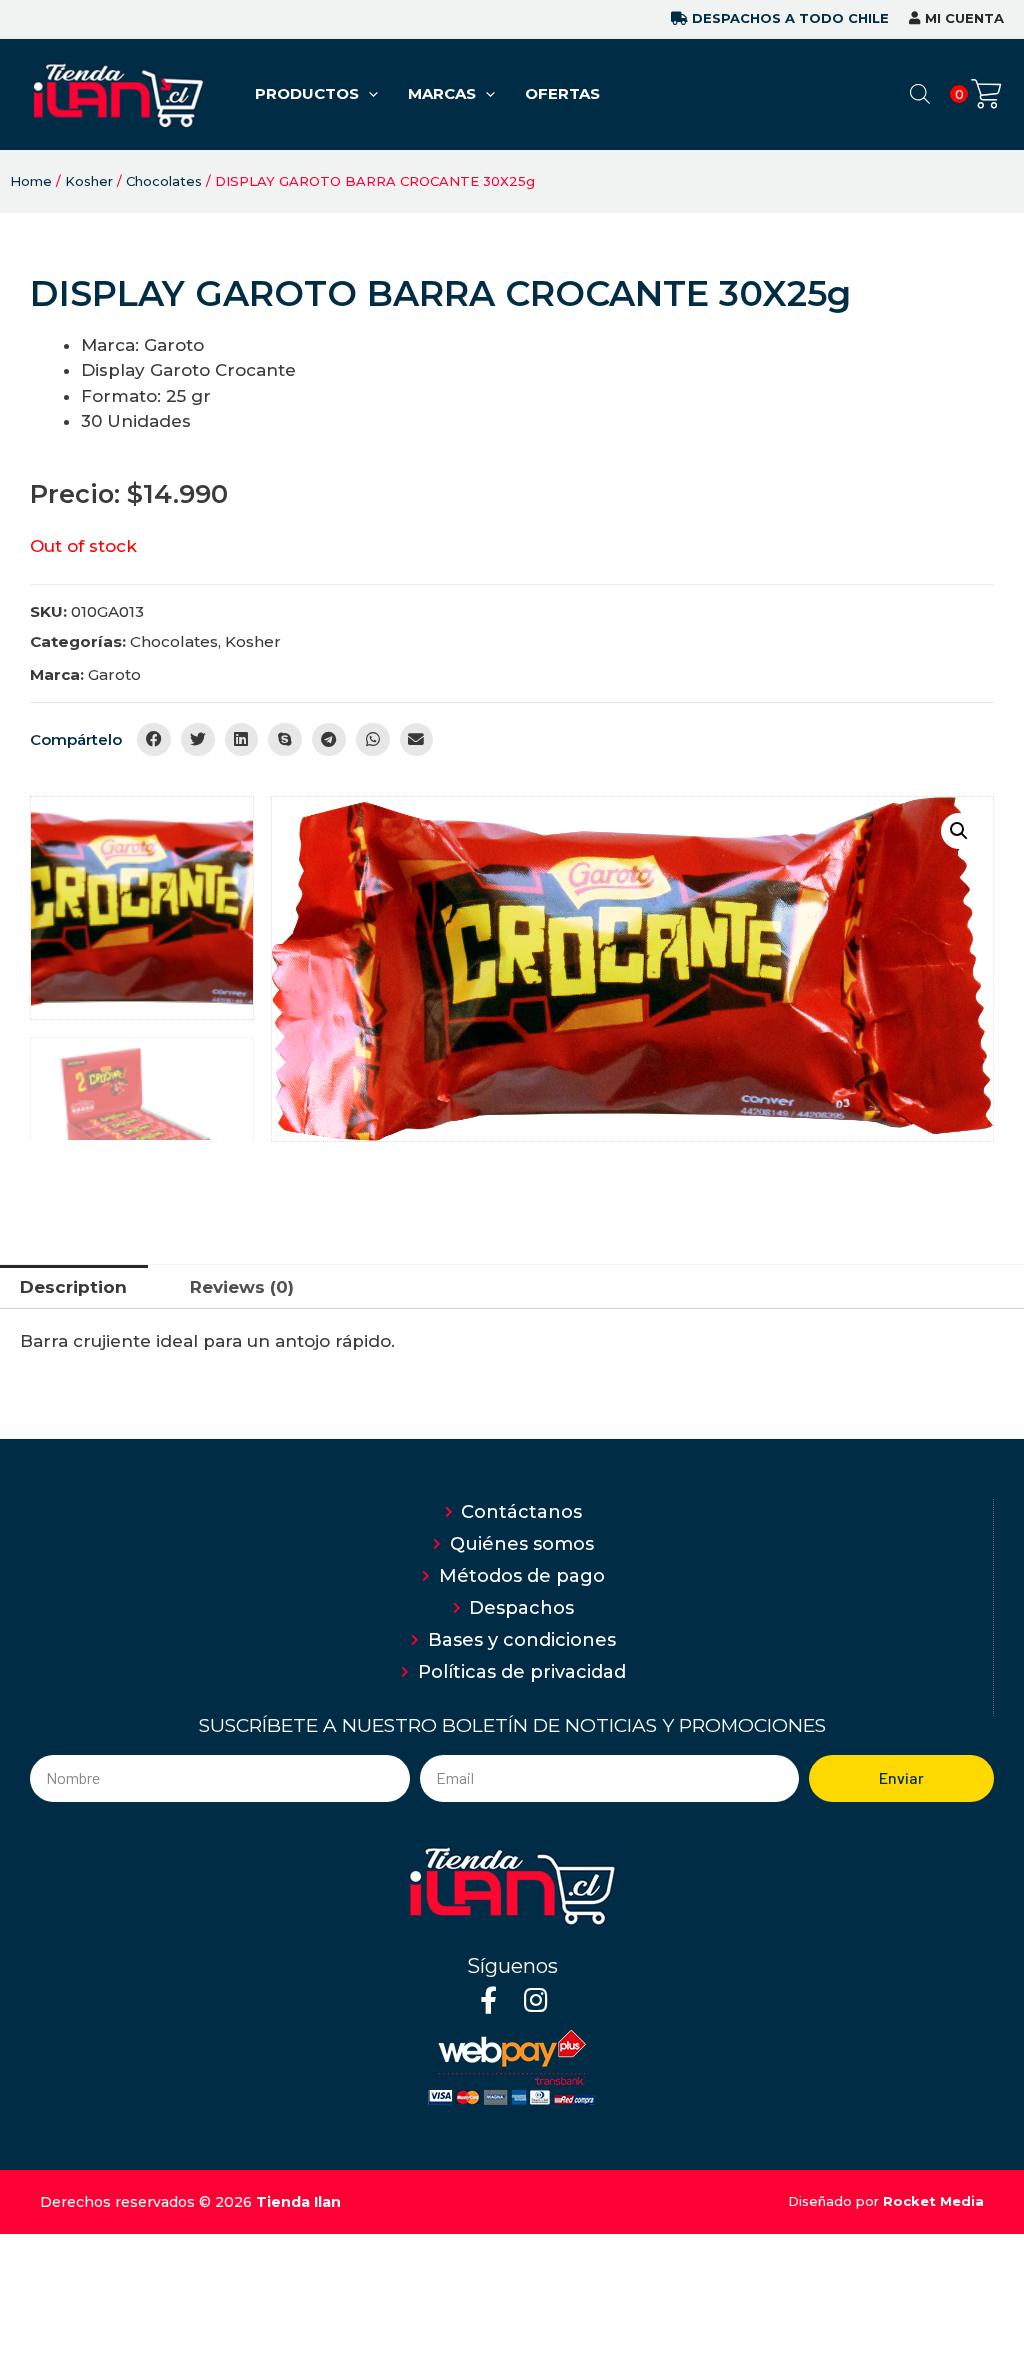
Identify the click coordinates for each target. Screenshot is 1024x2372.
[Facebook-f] (488, 1999)
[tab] (74, 1287)
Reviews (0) (242, 1287)
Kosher (89, 181)
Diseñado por (886, 2201)
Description (73, 1287)
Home (31, 181)
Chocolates (164, 181)
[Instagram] (535, 1999)
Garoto (114, 674)
